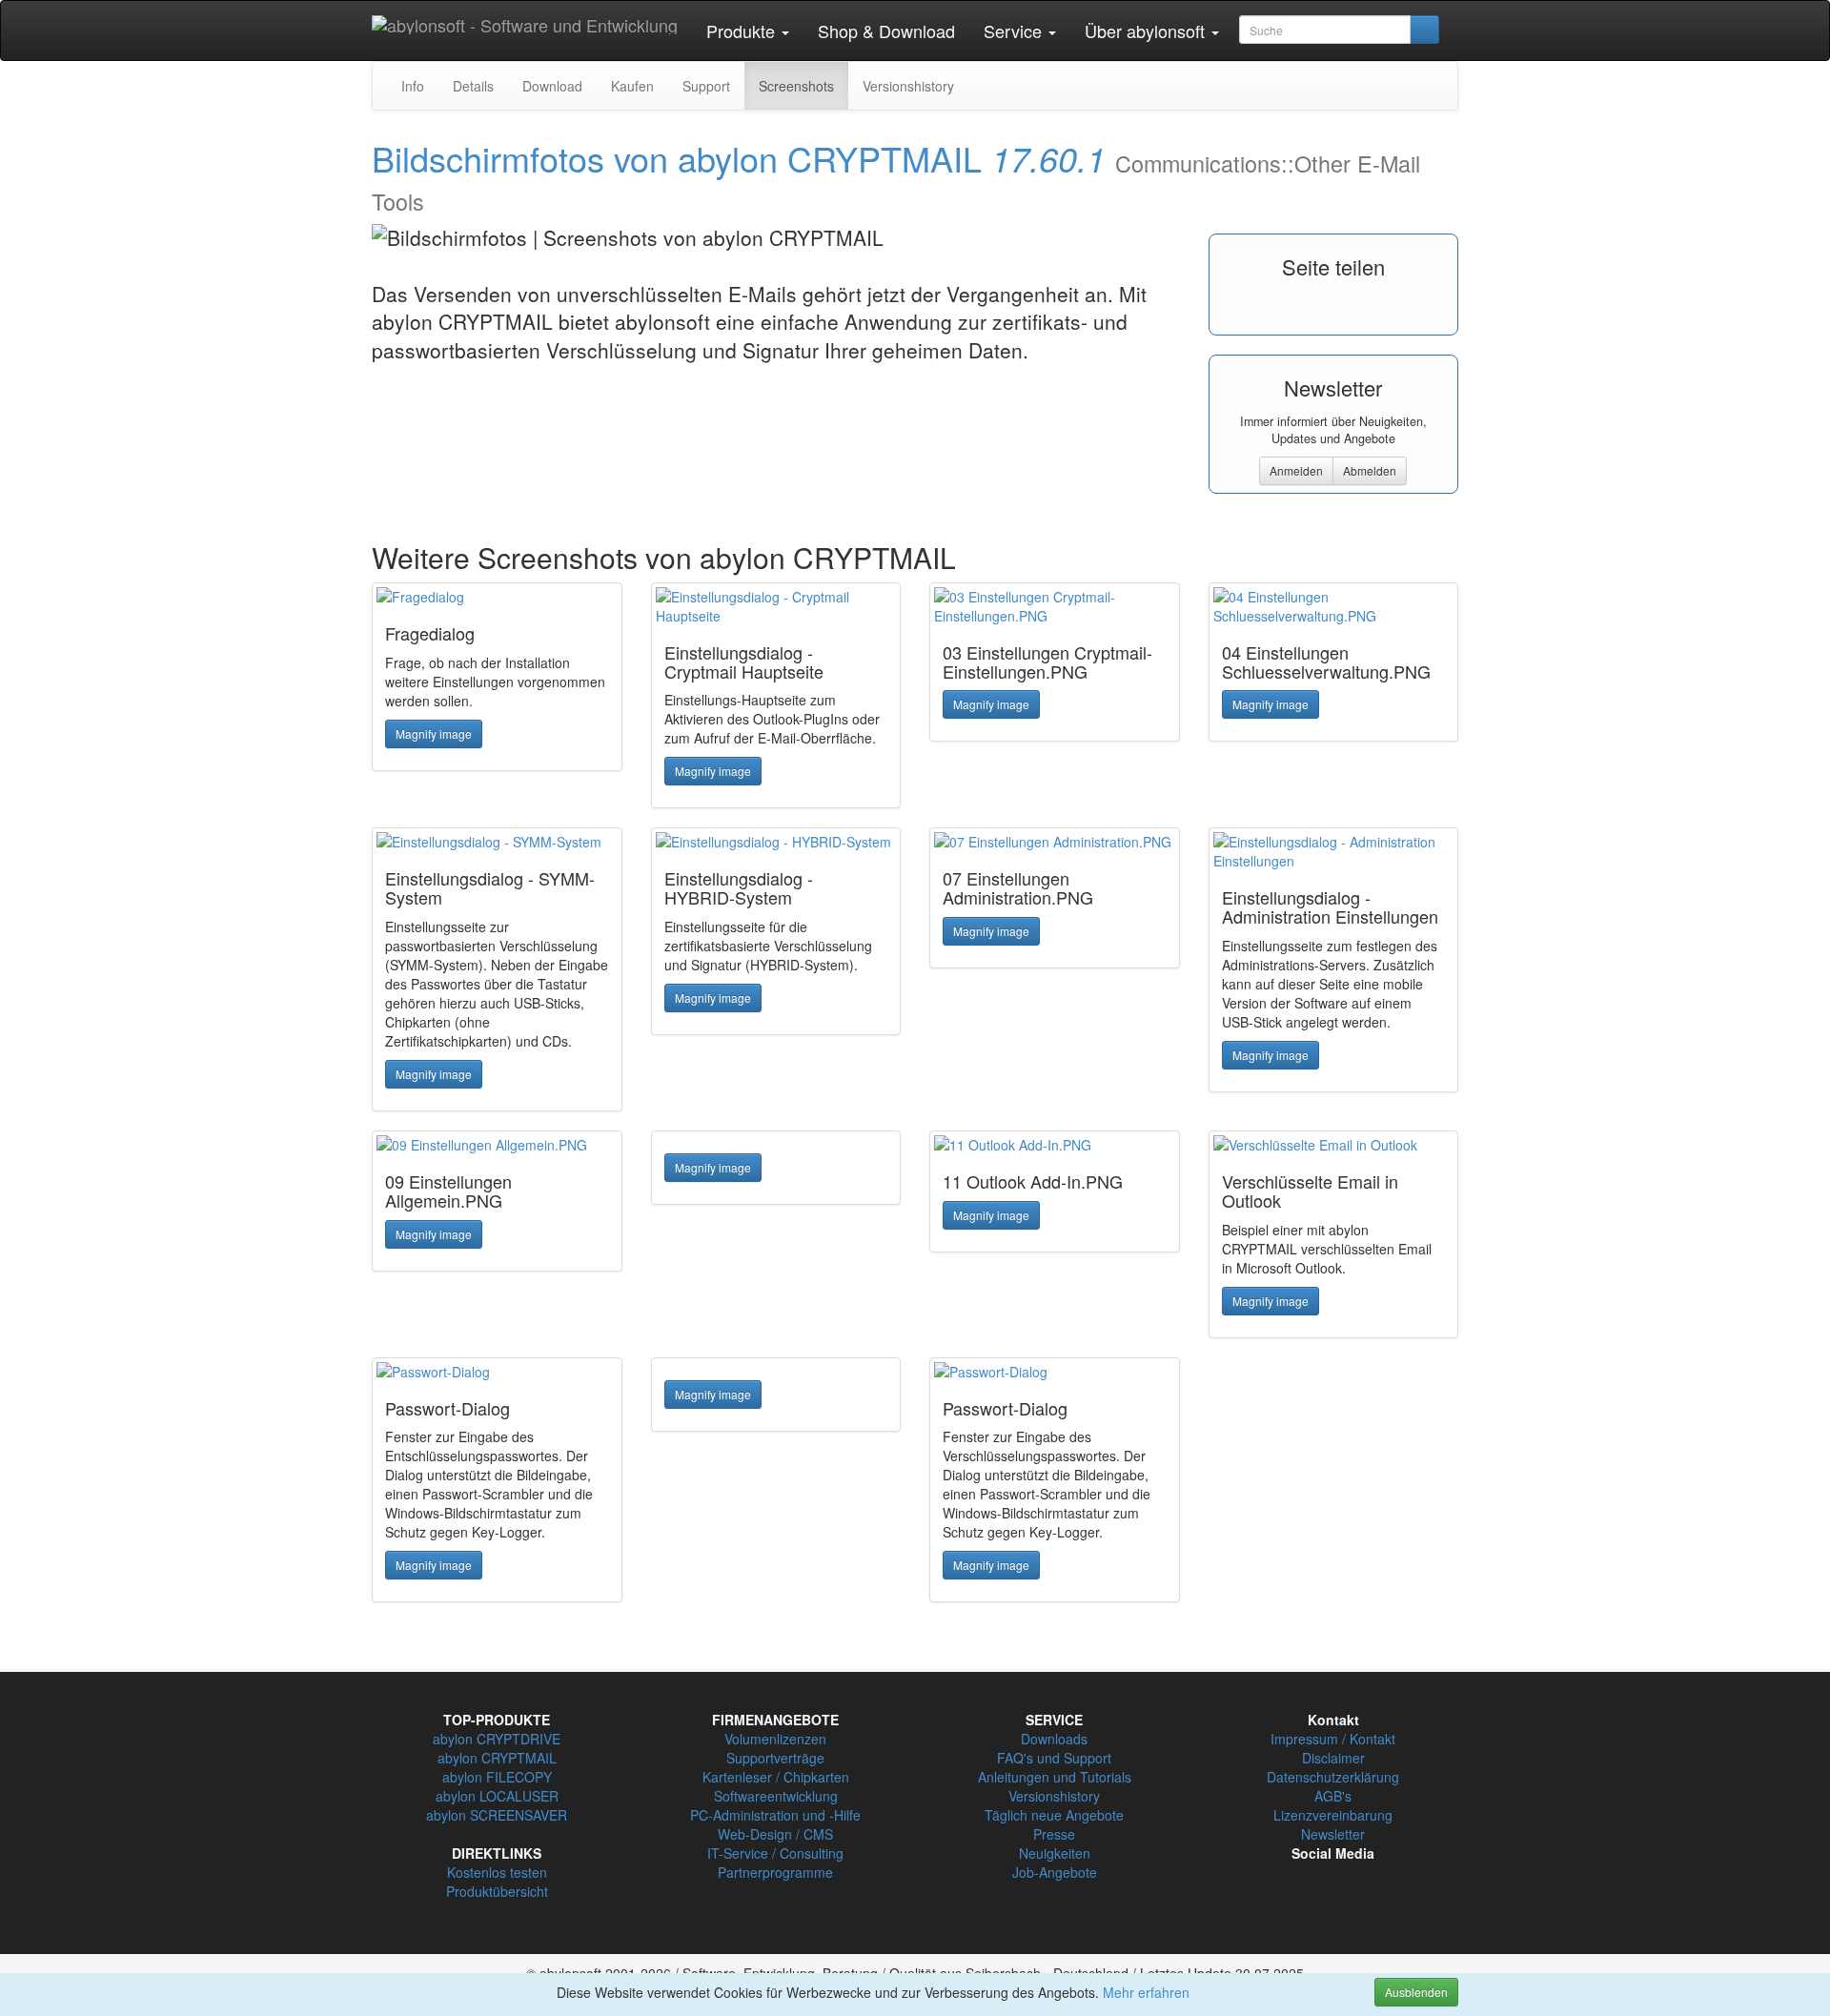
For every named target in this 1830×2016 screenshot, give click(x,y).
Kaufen (632, 86)
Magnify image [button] (434, 733)
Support (706, 86)
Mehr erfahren (1146, 1992)
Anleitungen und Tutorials (1055, 1777)
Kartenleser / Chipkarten (776, 1777)
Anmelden (1296, 470)
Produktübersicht (497, 1891)
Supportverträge (775, 1758)
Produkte (743, 31)
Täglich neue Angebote (1054, 1815)
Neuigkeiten (1055, 1853)
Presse (1054, 1834)
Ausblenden (1416, 1992)
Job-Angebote (1055, 1872)
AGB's (1333, 1796)
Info (413, 86)
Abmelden (1370, 470)
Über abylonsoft (1147, 31)
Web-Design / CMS (775, 1834)
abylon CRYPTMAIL (497, 1758)
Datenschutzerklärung (1333, 1777)
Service (1015, 31)
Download (552, 86)
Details (473, 86)
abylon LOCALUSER (497, 1796)
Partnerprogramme (775, 1872)
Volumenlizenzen (775, 1739)
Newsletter (1333, 1834)
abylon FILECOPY (497, 1777)
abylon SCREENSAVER (497, 1815)
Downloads (1054, 1739)
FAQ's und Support (1054, 1758)
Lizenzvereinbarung (1333, 1815)
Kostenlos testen (497, 1872)
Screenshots (796, 86)
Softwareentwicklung (776, 1796)
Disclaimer (1333, 1758)
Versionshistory (908, 86)
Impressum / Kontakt (1333, 1739)
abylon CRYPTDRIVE (497, 1739)
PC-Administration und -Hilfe (775, 1815)
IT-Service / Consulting (775, 1853)
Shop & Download (886, 31)
